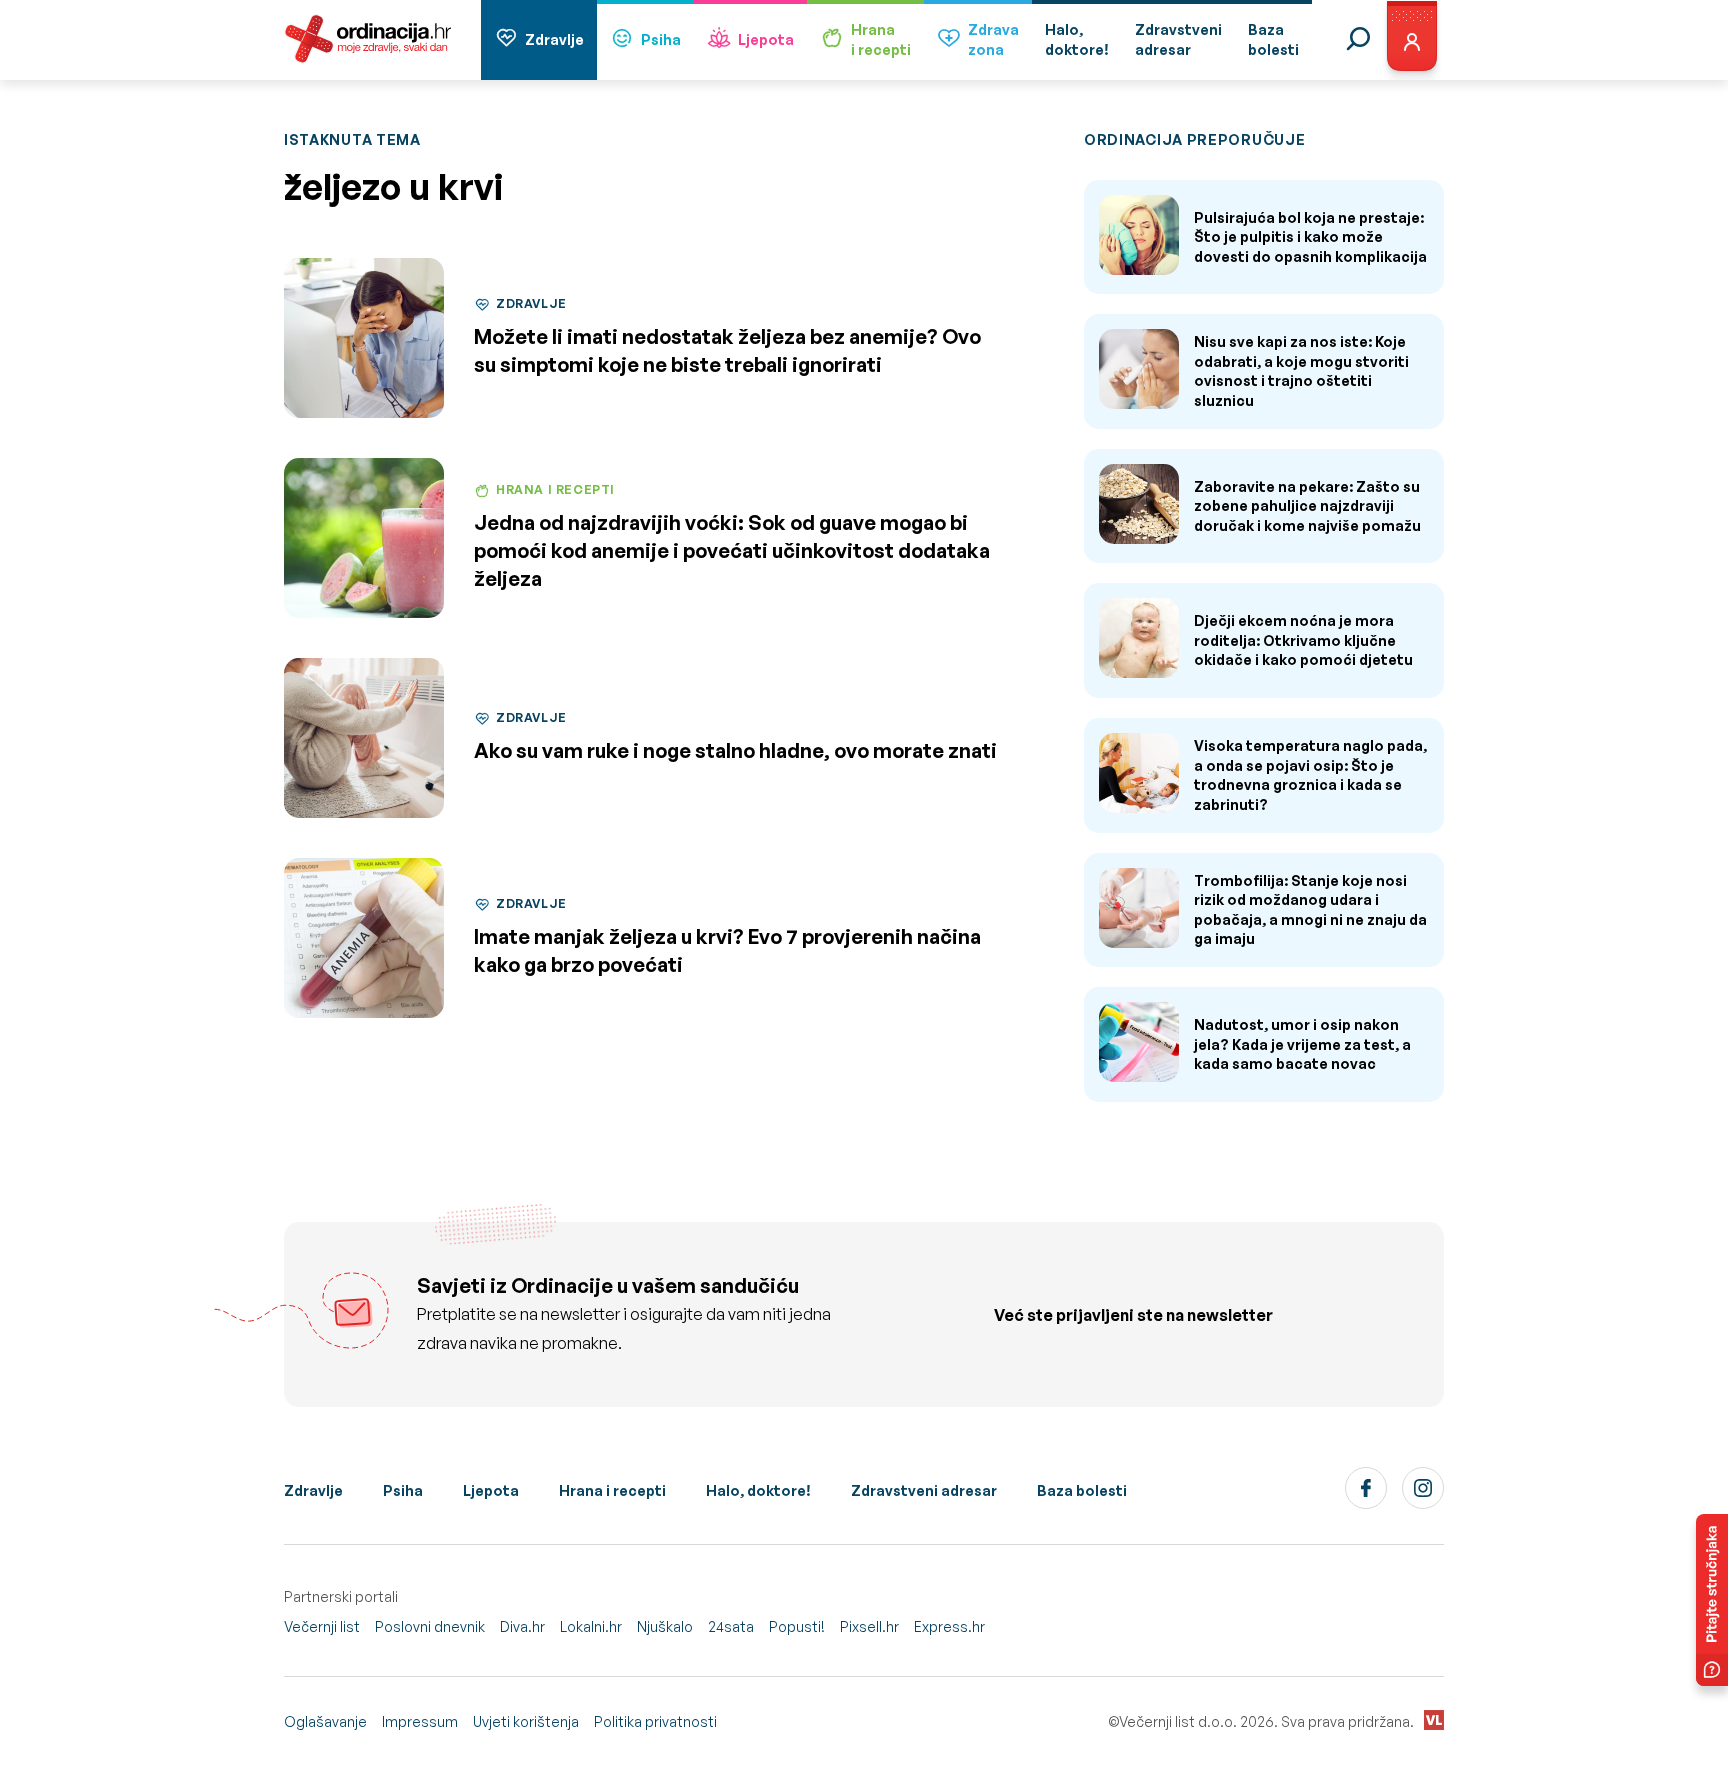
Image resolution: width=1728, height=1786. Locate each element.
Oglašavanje (325, 1721)
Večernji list (322, 1626)
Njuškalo (665, 1626)
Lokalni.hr (591, 1626)
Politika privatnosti (655, 1721)
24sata (731, 1626)
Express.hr (949, 1626)
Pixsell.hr (869, 1626)
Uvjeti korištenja (526, 1721)
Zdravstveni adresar (924, 1490)
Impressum (420, 1721)
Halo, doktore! (758, 1490)
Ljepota (766, 39)
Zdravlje (554, 39)
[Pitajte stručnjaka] (1712, 1600)
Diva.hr (522, 1626)
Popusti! (797, 1626)
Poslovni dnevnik (430, 1626)
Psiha (661, 39)
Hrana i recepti (612, 1490)
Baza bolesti (1082, 1490)
